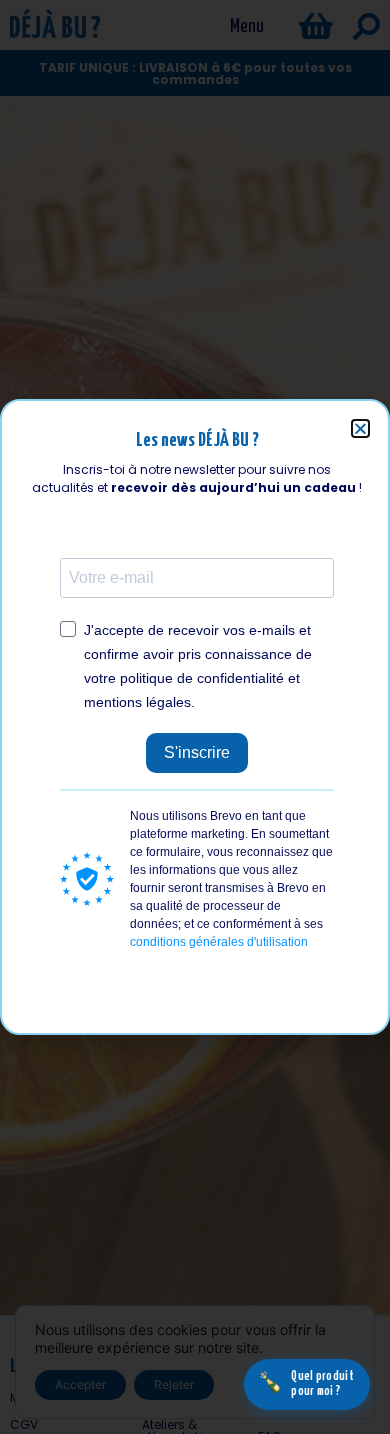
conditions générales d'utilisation (219, 942)
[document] (195, 717)
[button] (360, 428)
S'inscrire (197, 752)
